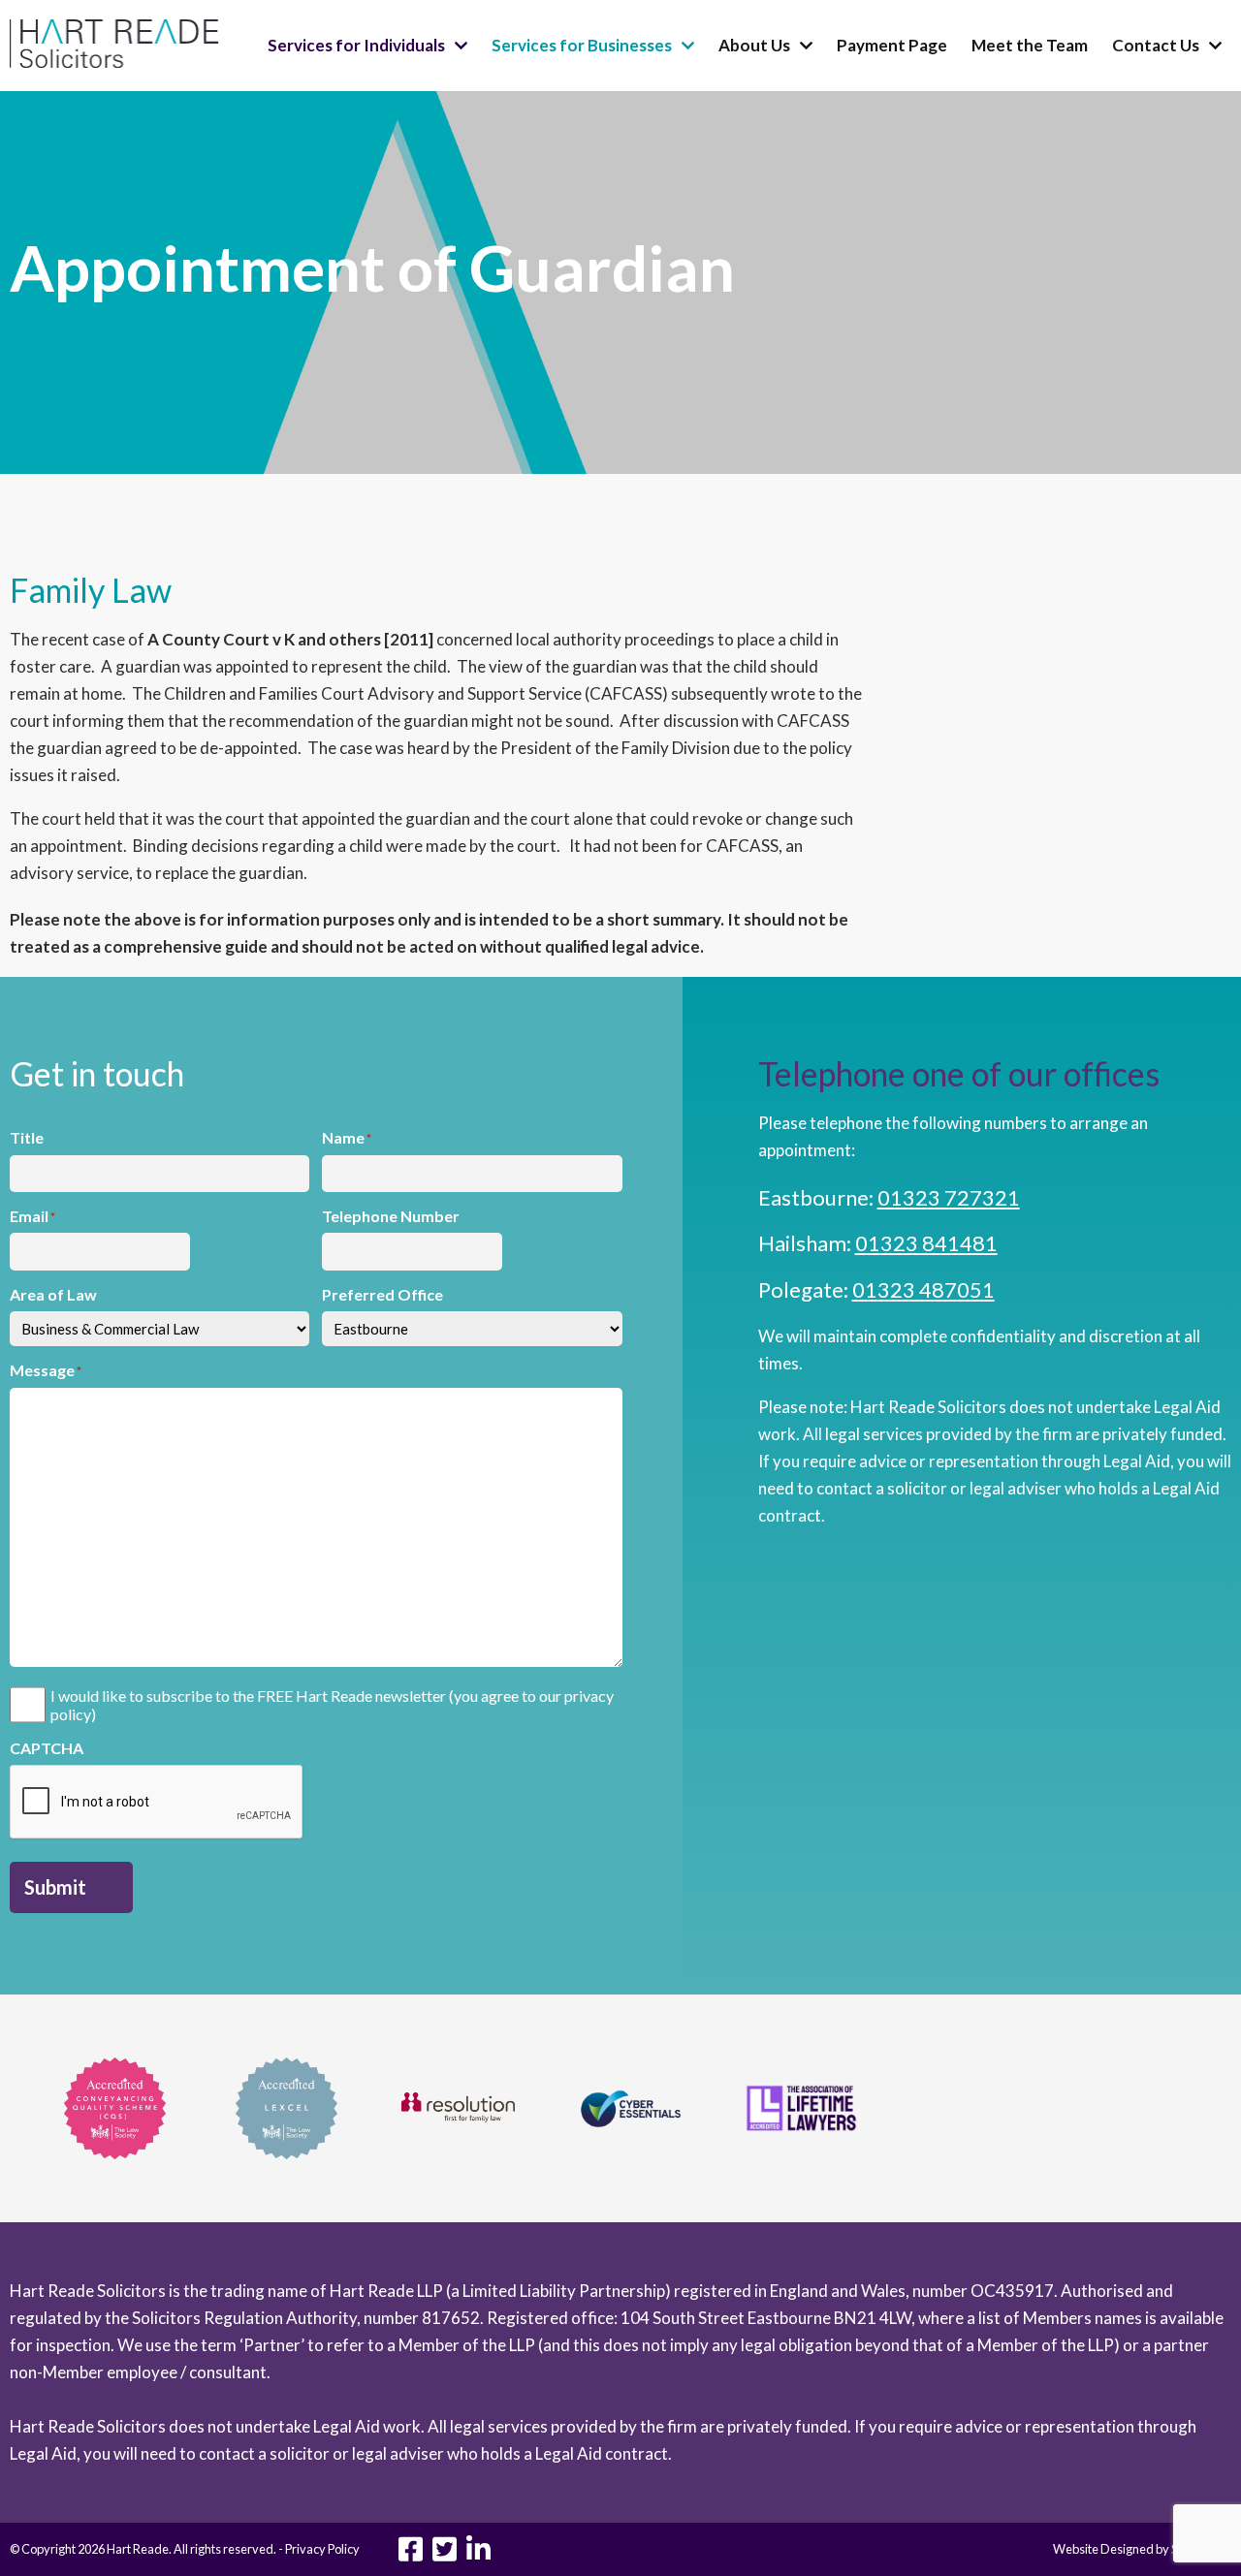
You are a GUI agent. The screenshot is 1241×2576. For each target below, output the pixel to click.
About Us (754, 45)
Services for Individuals (356, 45)
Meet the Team (1030, 45)
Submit (55, 1887)
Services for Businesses (582, 45)
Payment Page (892, 45)
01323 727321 (949, 1197)
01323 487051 (923, 1289)
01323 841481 (926, 1243)
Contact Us (1156, 45)
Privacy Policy (322, 2549)
